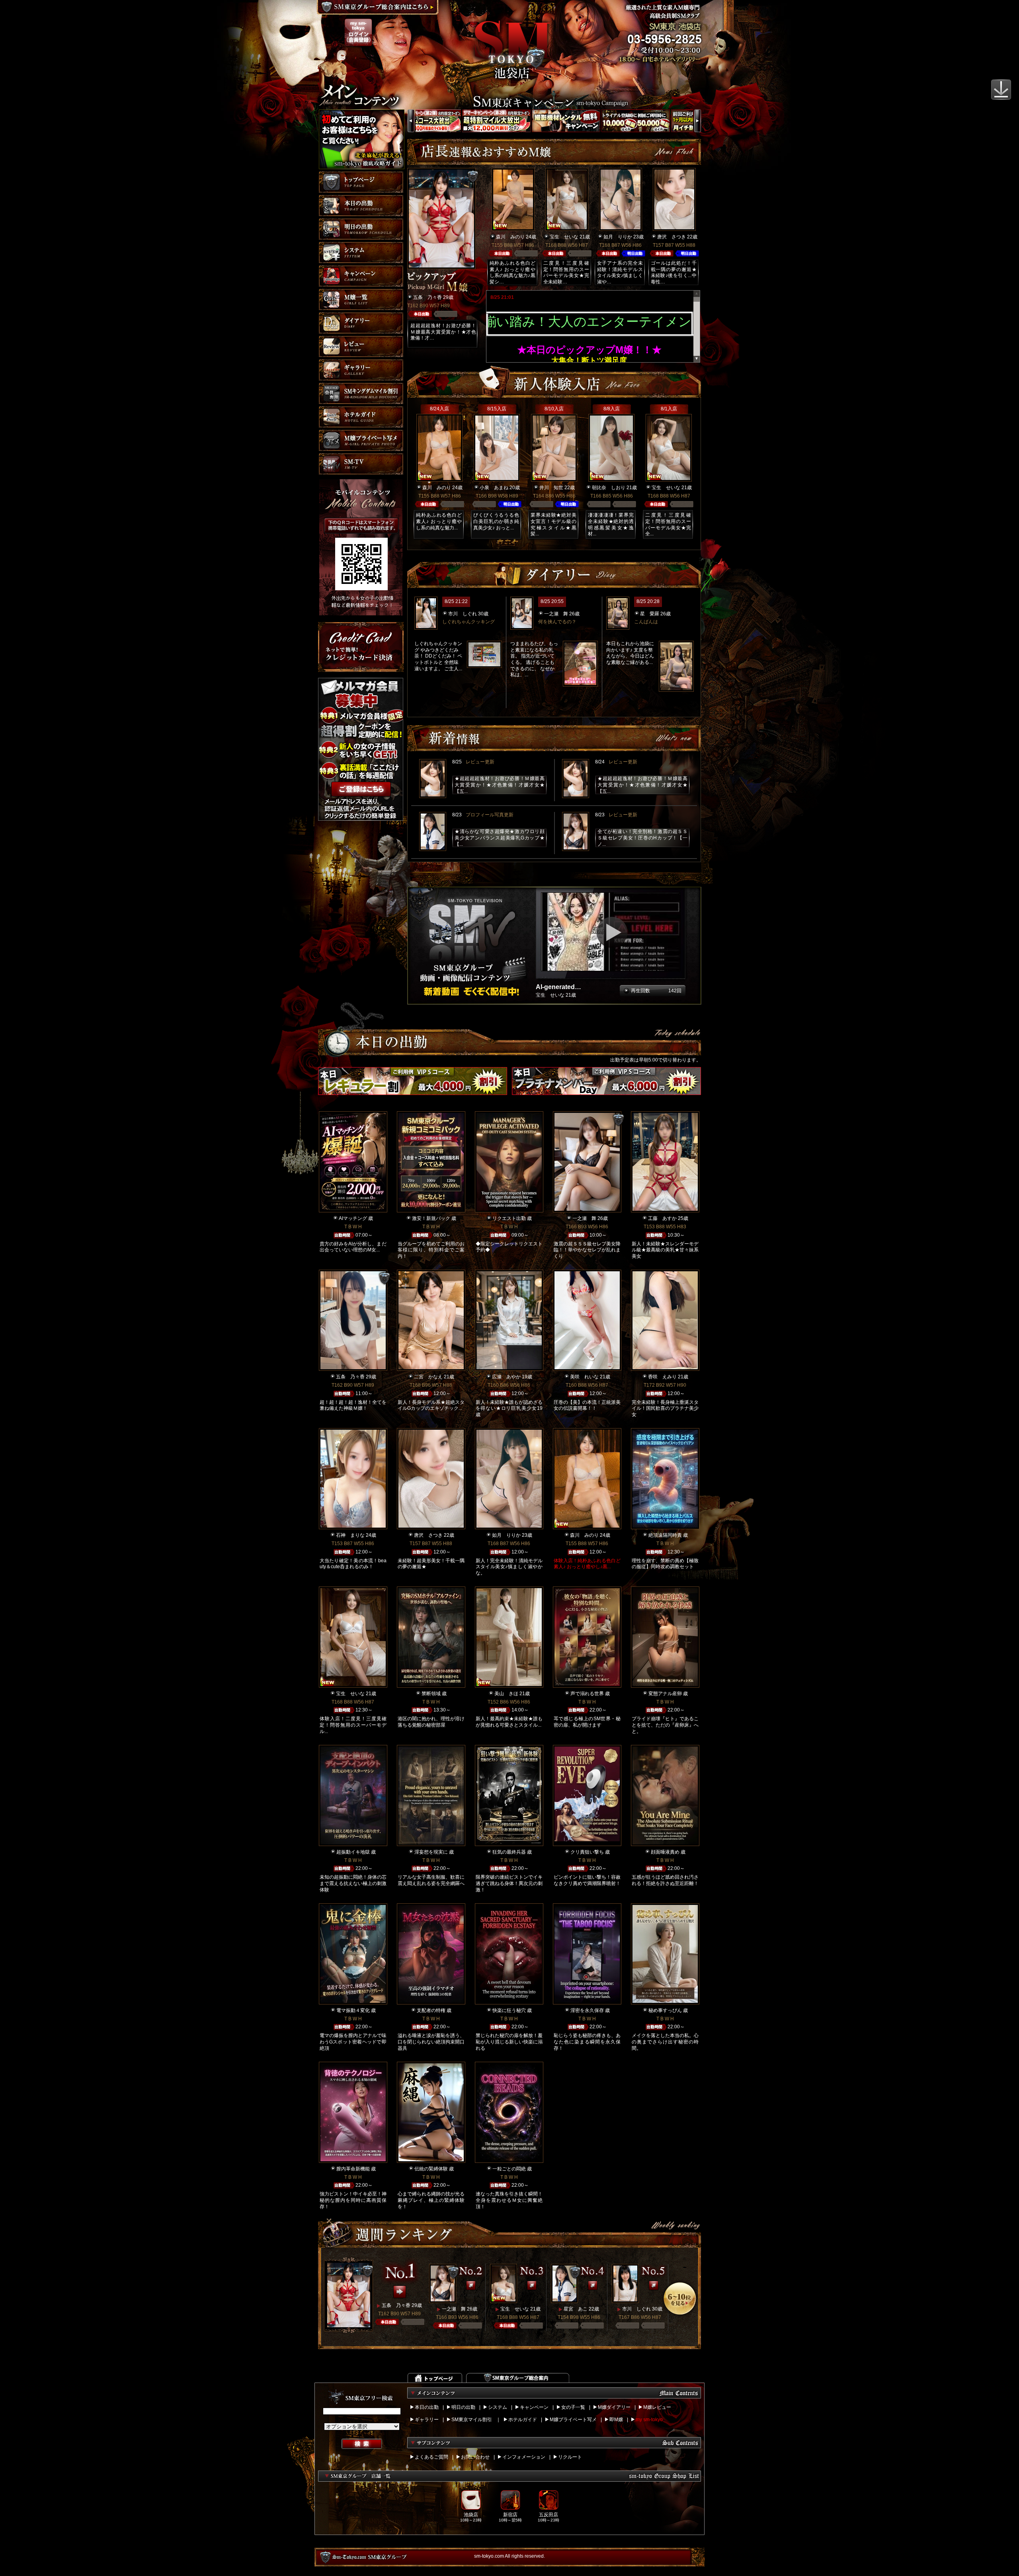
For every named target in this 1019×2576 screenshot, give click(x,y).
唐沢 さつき (672, 237)
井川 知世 (551, 488)
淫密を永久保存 (587, 2010)
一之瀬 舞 (556, 614)
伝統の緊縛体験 (431, 2169)
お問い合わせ (475, 2457)
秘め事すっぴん (665, 2010)
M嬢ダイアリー (614, 2407)
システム (498, 2407)
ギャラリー (427, 2420)
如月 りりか (618, 237)
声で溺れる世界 (587, 1694)
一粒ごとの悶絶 (509, 2169)
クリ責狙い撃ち (587, 1852)
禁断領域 (431, 1694)
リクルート (570, 2457)
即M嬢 (616, 2420)
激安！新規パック (431, 1218)
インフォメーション (524, 2457)
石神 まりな (350, 1535)
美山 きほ (506, 1694)
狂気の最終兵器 (509, 1852)
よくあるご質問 (431, 2457)
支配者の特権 (431, 2010)
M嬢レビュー (657, 2407)
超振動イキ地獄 (353, 1852)
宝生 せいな (564, 237)
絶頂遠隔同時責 (665, 1535)
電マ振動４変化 (353, 2010)
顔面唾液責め (665, 1852)
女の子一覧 (573, 2407)
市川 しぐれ (463, 614)
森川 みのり (510, 237)
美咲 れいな (584, 1377)
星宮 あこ (576, 2309)
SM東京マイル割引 (472, 2420)
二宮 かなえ (428, 1377)
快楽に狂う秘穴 (509, 2010)
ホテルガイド (523, 2420)
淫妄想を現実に (431, 1852)
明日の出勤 (463, 2407)
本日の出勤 (427, 2407)
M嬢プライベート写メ (573, 2420)
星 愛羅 (650, 614)
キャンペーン (534, 2407)
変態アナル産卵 (665, 1694)
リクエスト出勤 (509, 1218)
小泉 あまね (494, 488)
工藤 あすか (662, 1218)
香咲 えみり (662, 1377)
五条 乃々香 (428, 297)
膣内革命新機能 (353, 2169)
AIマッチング (353, 1218)
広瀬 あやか (506, 1377)
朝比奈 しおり (609, 488)
